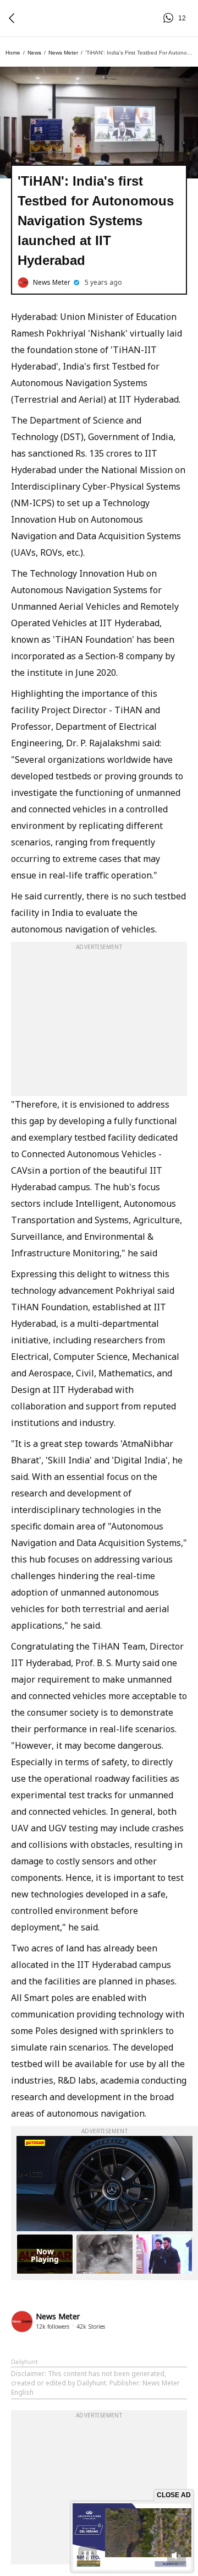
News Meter (63, 53)
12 (170, 18)
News (34, 53)
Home (13, 53)
